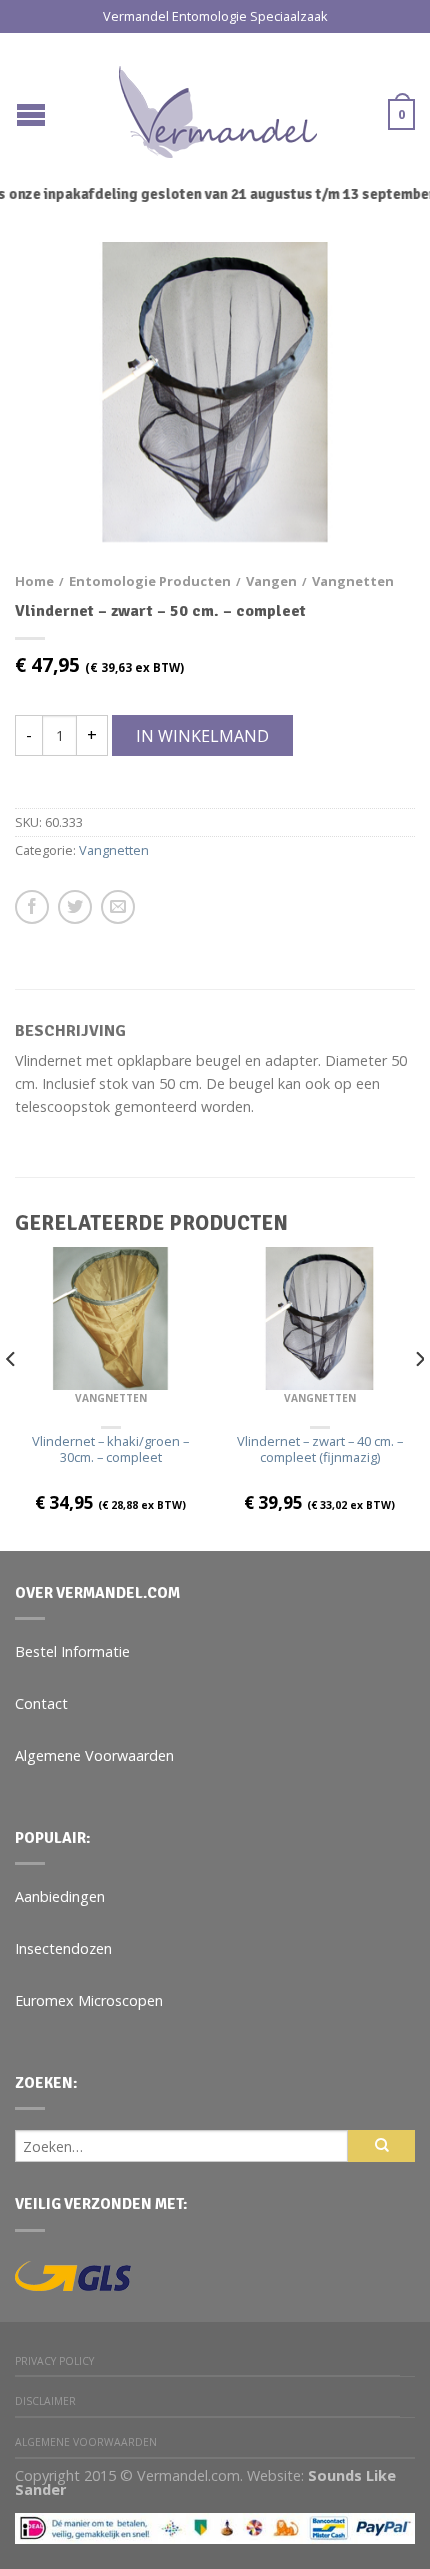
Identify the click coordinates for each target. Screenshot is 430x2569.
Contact (41, 1703)
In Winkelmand (202, 736)
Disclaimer (45, 2401)
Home (34, 581)
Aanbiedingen (60, 1896)
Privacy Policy (54, 2361)
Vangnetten (353, 581)
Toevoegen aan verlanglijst (365, 292)
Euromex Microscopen (89, 2000)
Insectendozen (63, 1948)
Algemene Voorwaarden (94, 1755)
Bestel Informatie (72, 1651)
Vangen (271, 581)
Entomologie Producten (150, 581)
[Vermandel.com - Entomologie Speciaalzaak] (218, 107)
